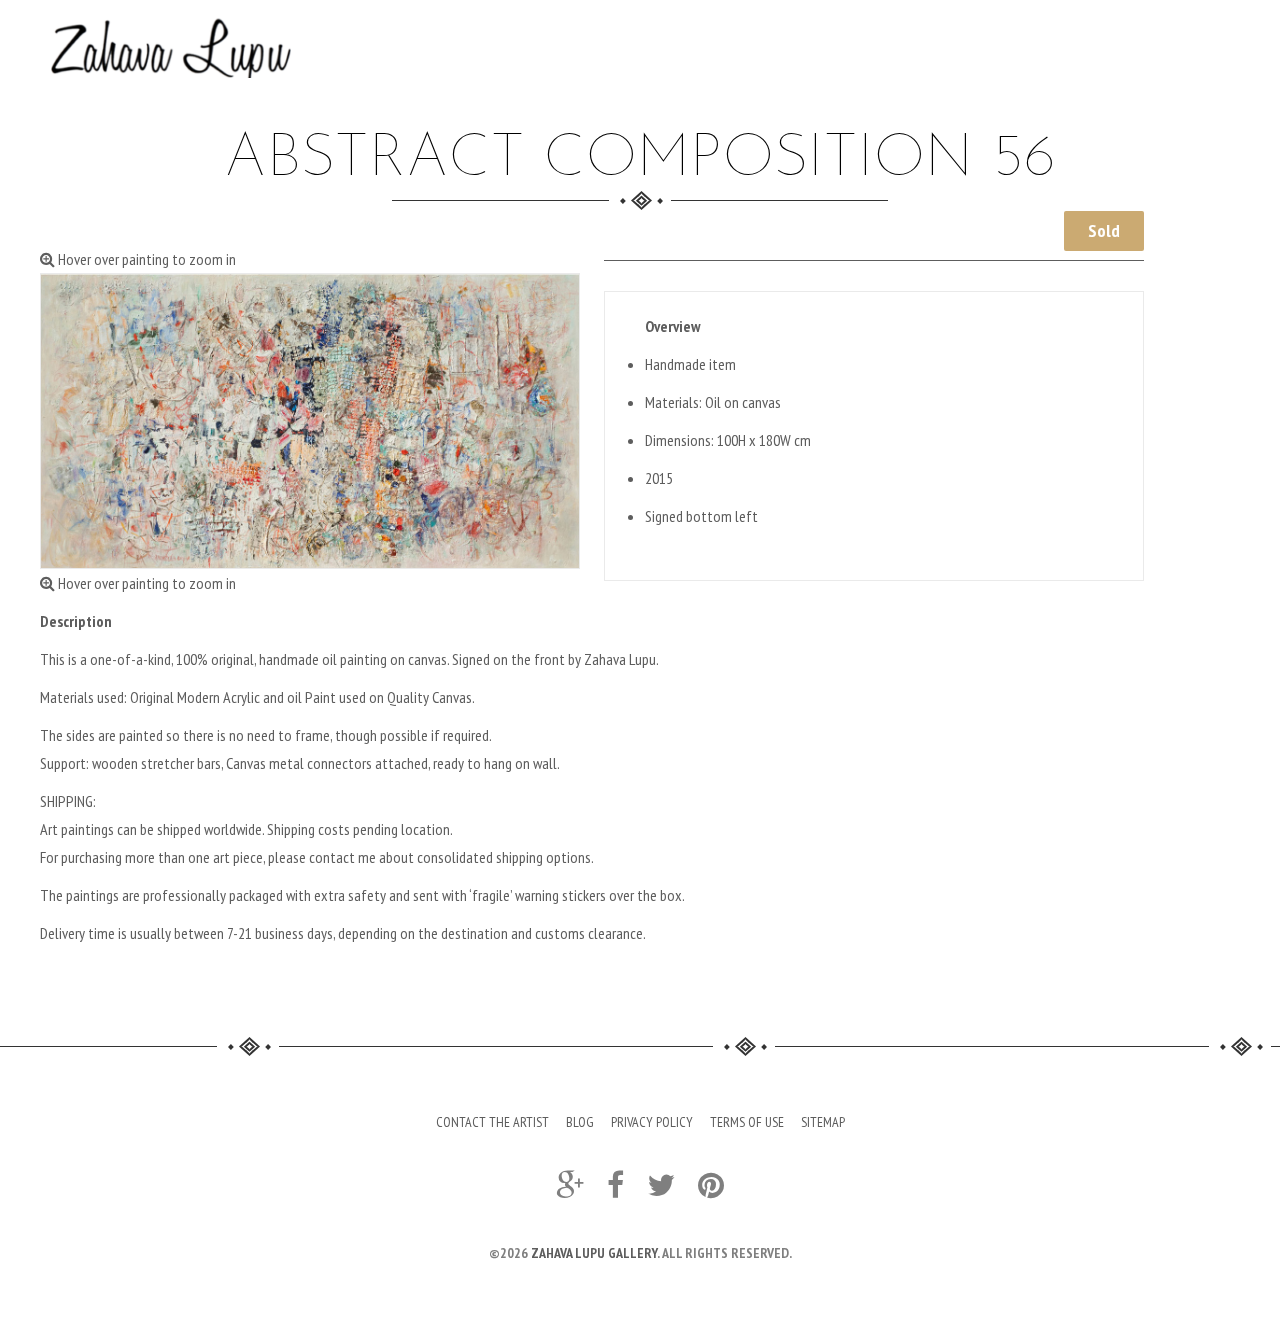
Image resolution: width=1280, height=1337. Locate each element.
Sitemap (823, 1122)
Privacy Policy (652, 1122)
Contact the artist (492, 1122)
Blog (580, 1122)
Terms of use (747, 1122)
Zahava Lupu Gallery (594, 1253)
